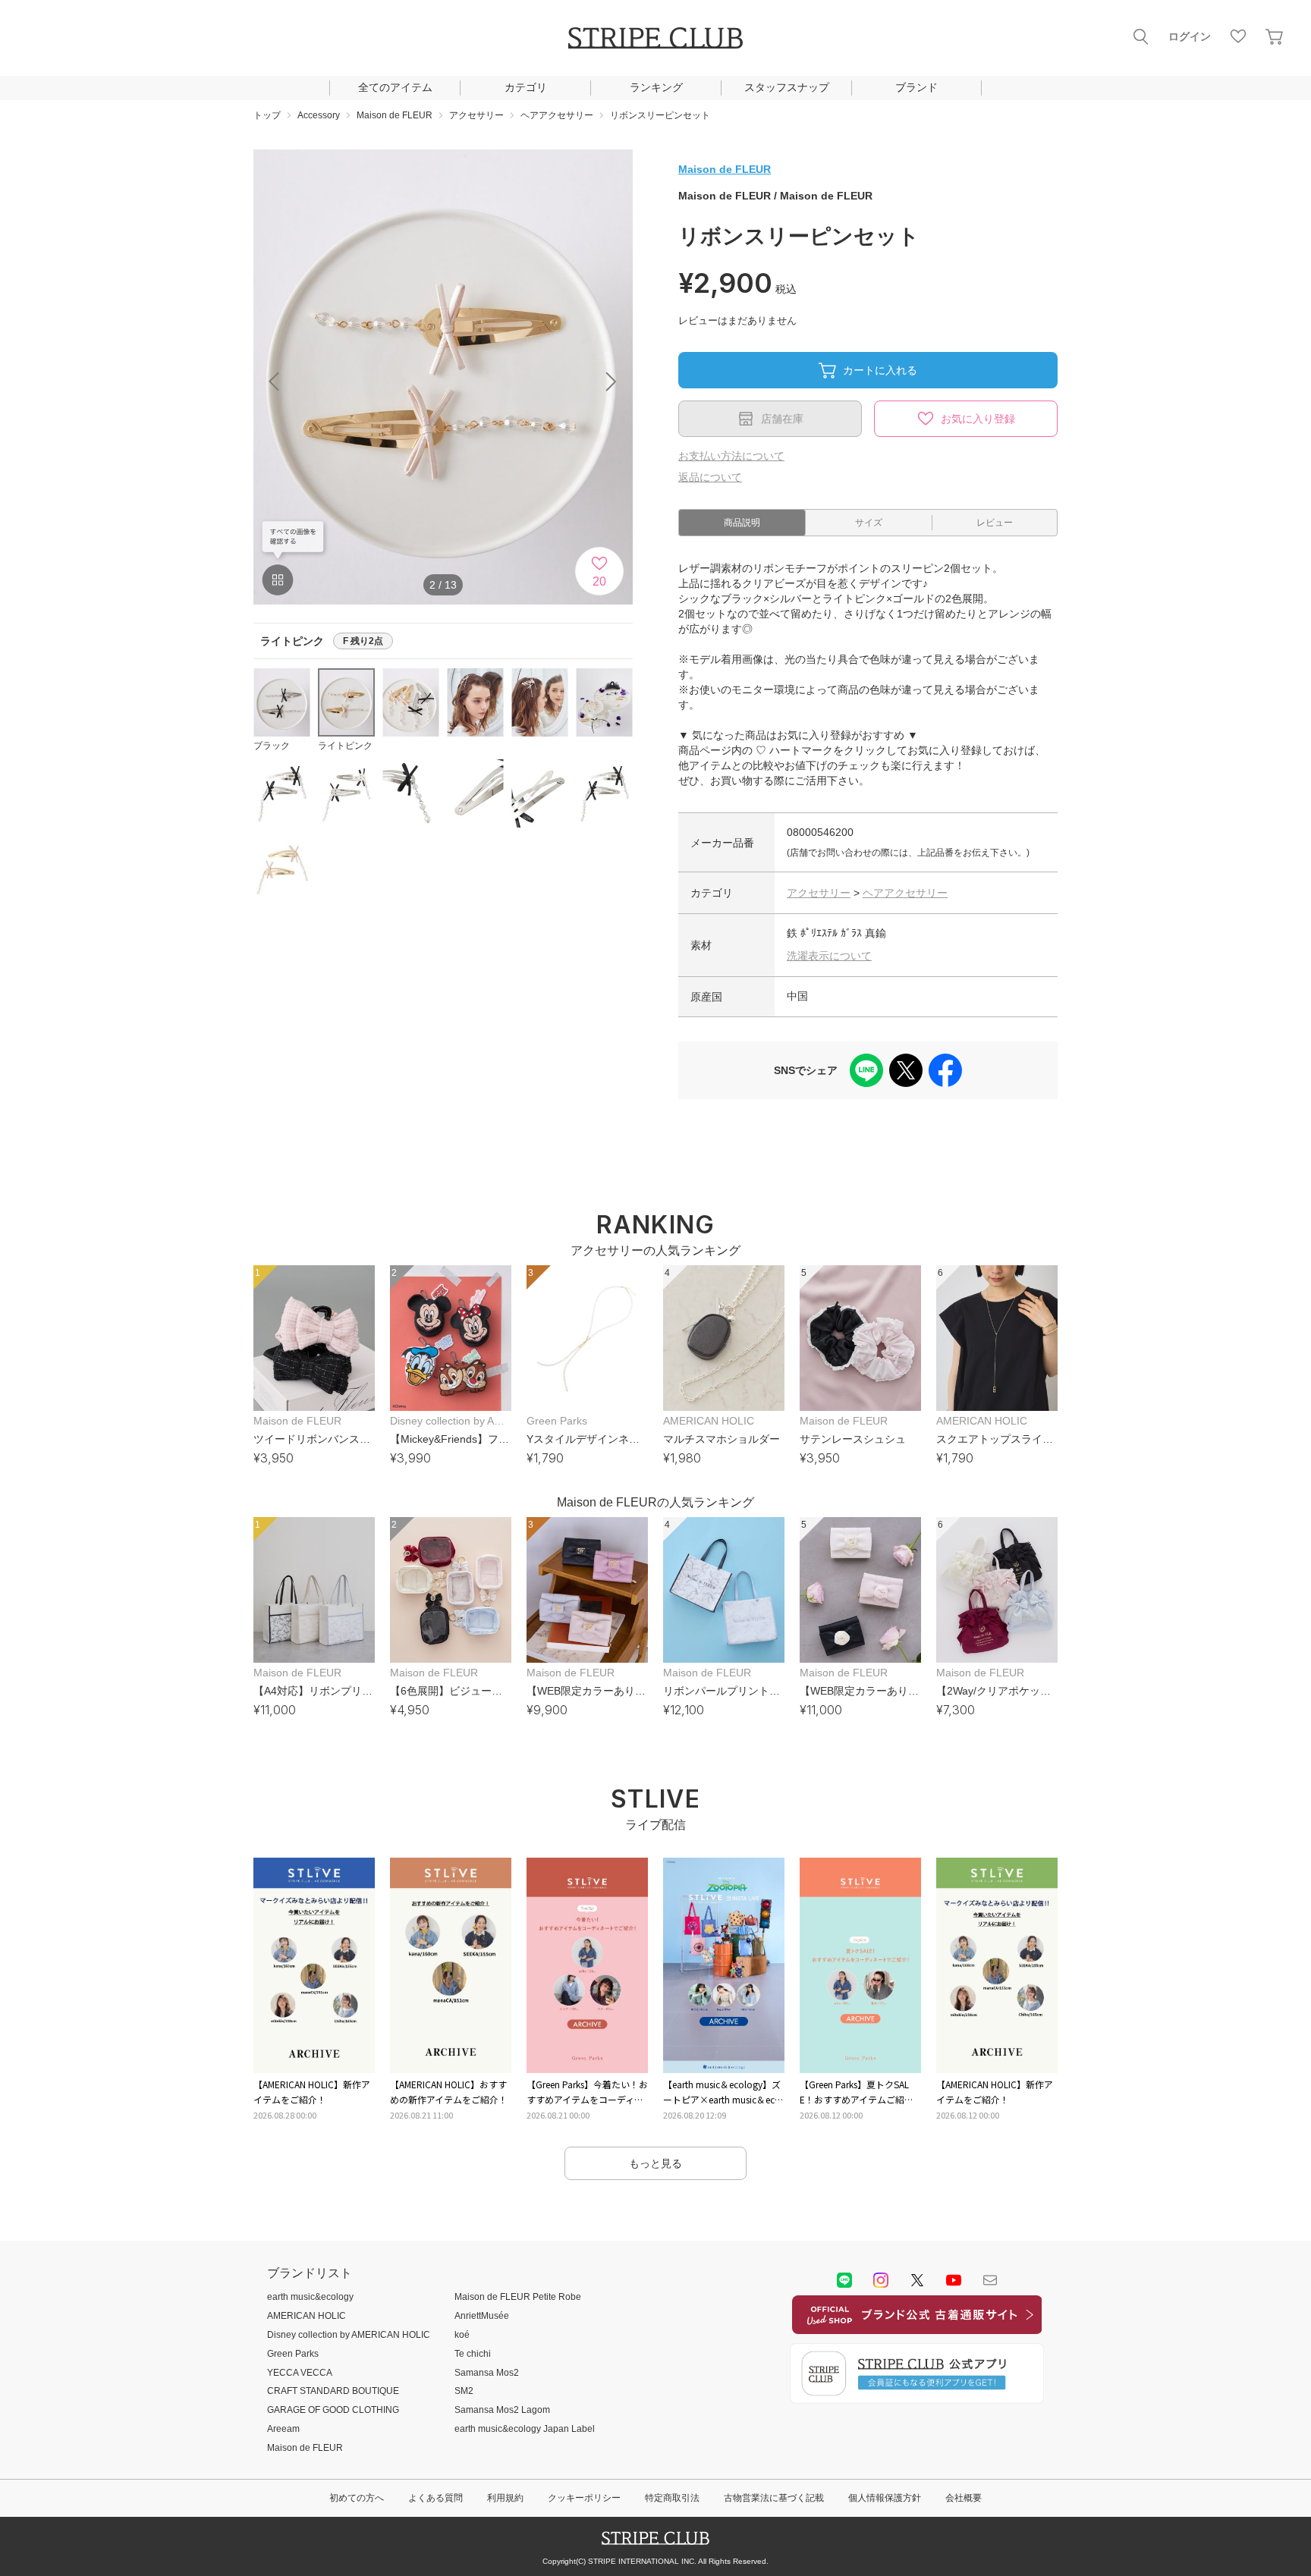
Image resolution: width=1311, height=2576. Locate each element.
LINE (844, 2280)
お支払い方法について (731, 456)
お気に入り (1238, 36)
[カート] (1275, 36)
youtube (954, 2280)
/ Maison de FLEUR (775, 196)
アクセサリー (819, 893)
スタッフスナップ (787, 87)
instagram (881, 2280)
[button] (611, 382)
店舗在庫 (782, 419)
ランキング (656, 87)
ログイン (1190, 36)
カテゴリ (526, 87)
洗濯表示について (829, 956)
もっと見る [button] (655, 2163)
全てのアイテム (395, 87)
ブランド (916, 87)
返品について (710, 477)
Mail (990, 2280)
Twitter (917, 2280)
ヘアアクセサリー (905, 893)
